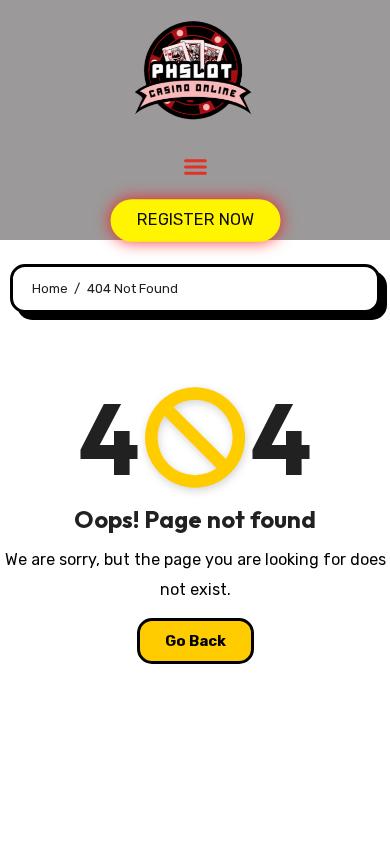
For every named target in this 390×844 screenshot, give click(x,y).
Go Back (195, 641)
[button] (195, 167)
